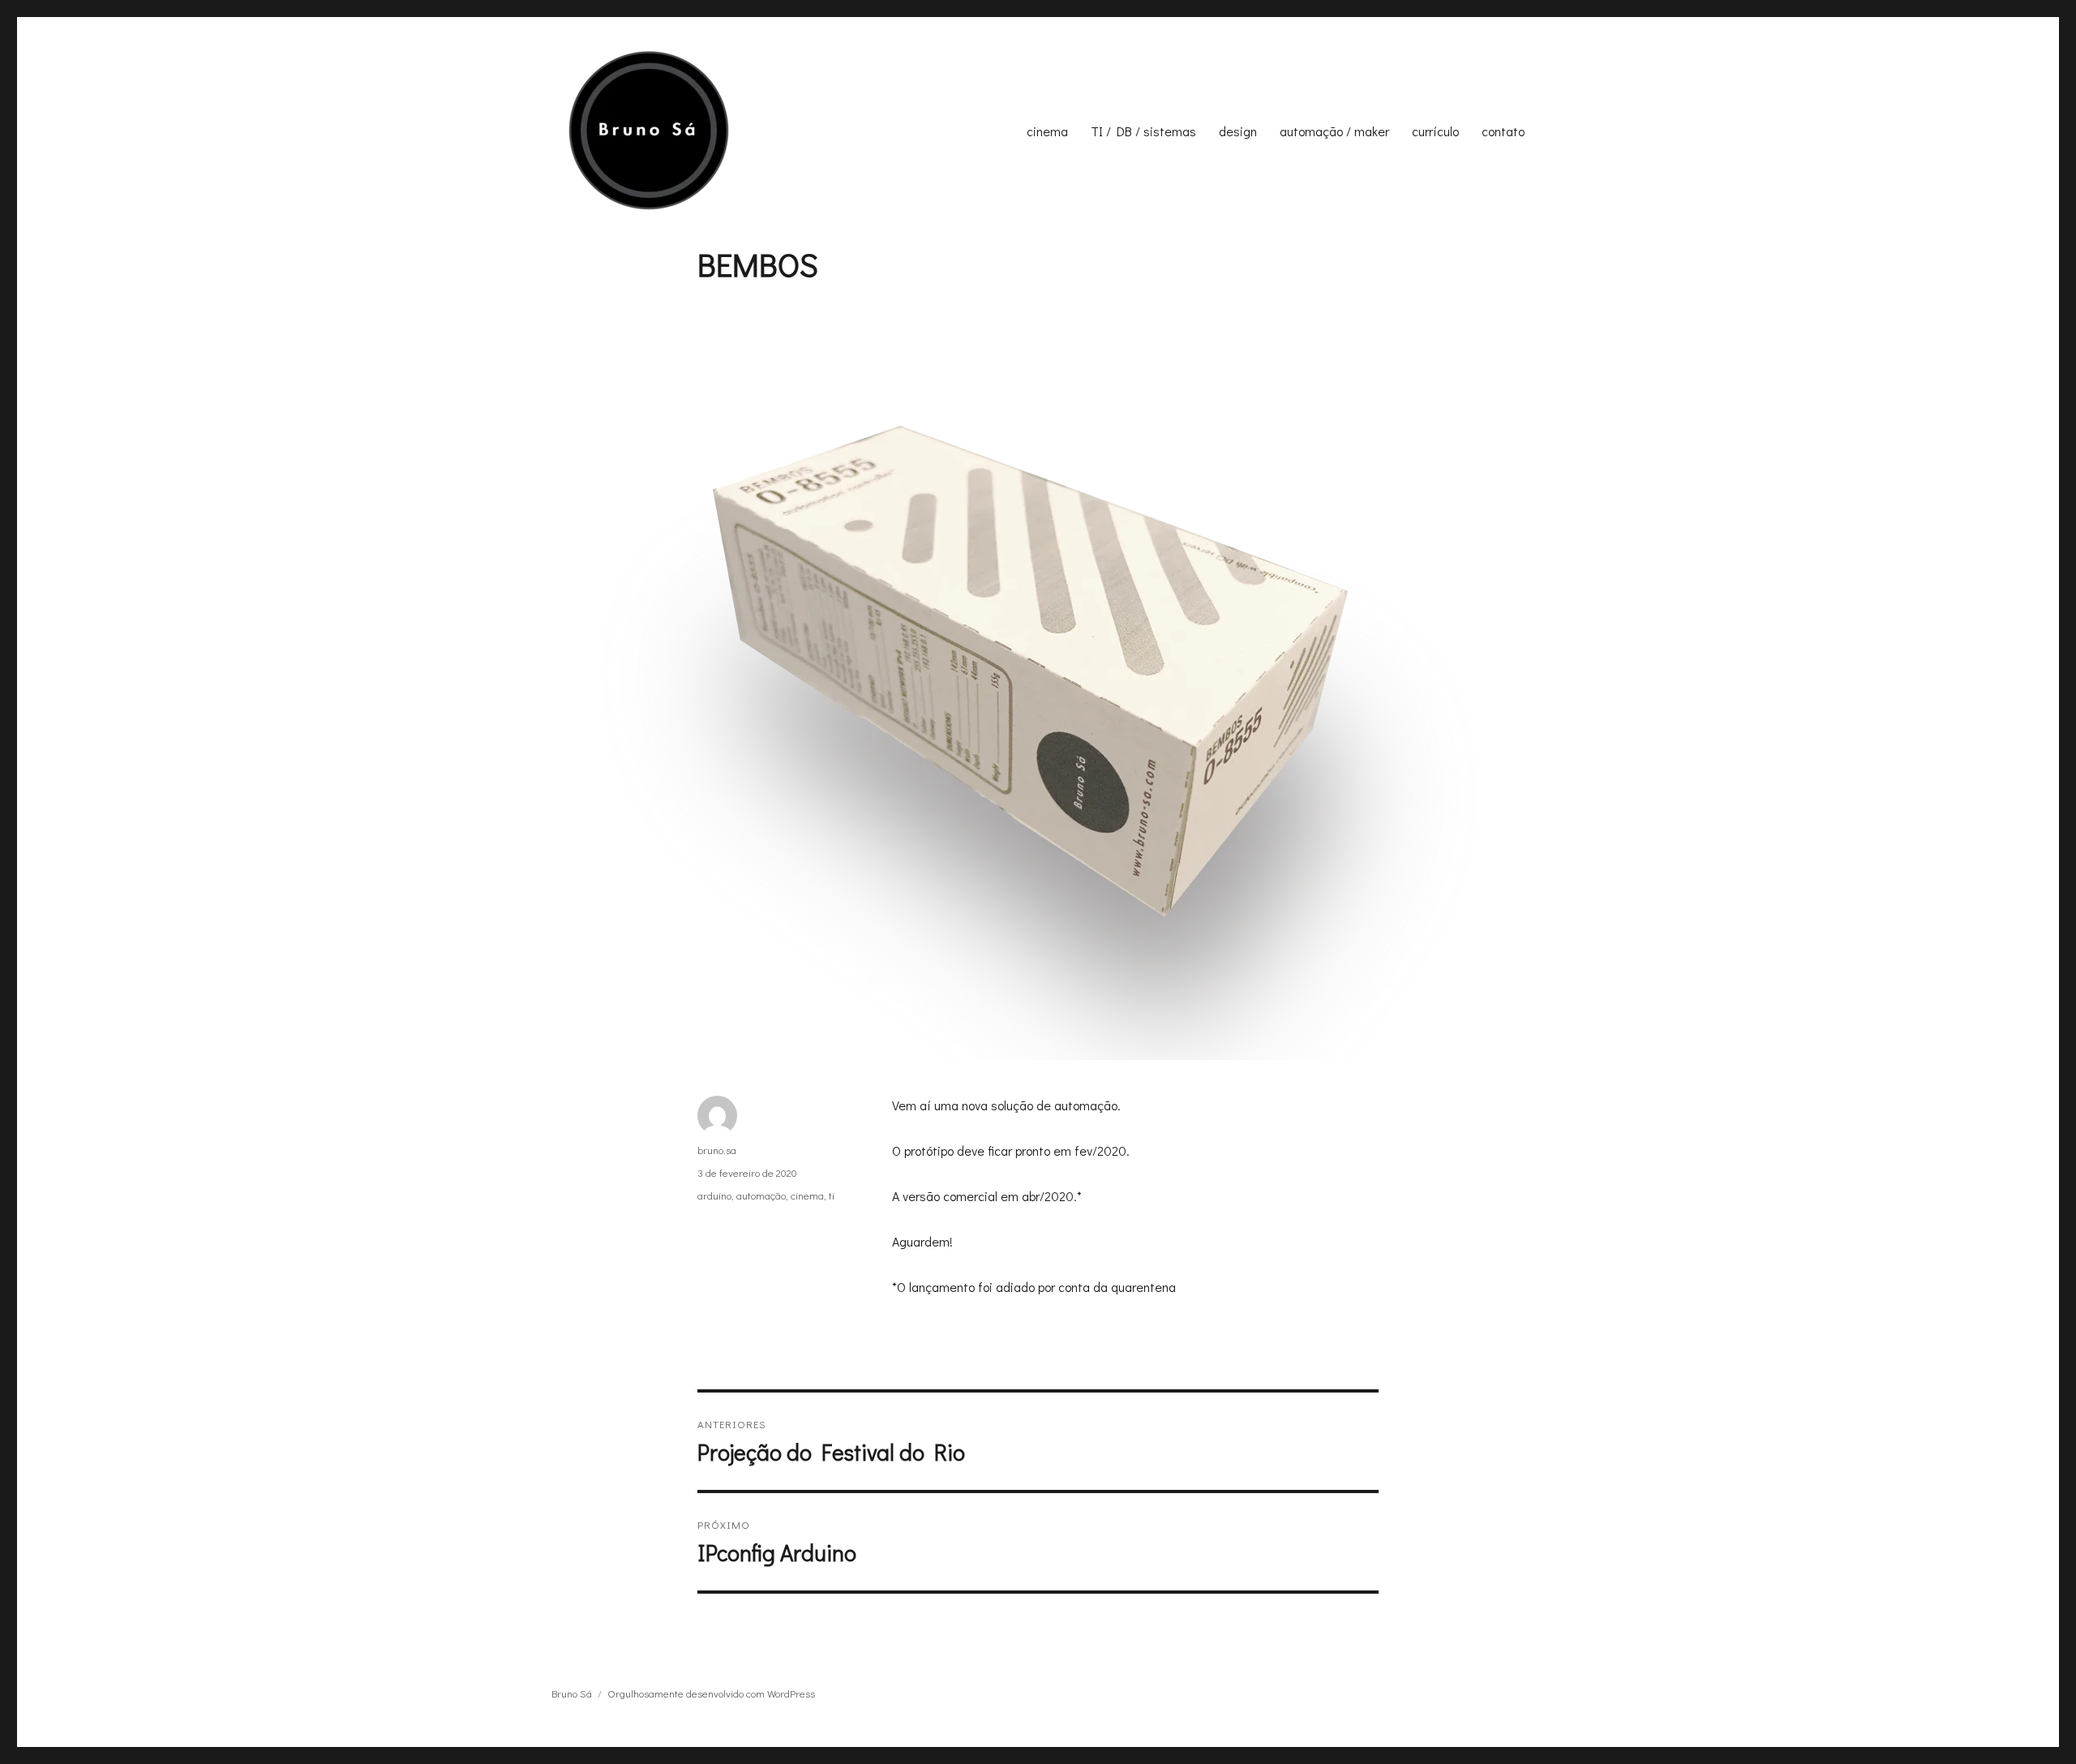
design (1238, 131)
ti (832, 1195)
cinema (1047, 131)
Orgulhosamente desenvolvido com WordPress (711, 1693)
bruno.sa (717, 1150)
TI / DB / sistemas (1143, 131)
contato (1503, 131)
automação (761, 1195)
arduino (714, 1195)
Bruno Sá (572, 1693)
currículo (1435, 131)
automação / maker (1334, 131)
